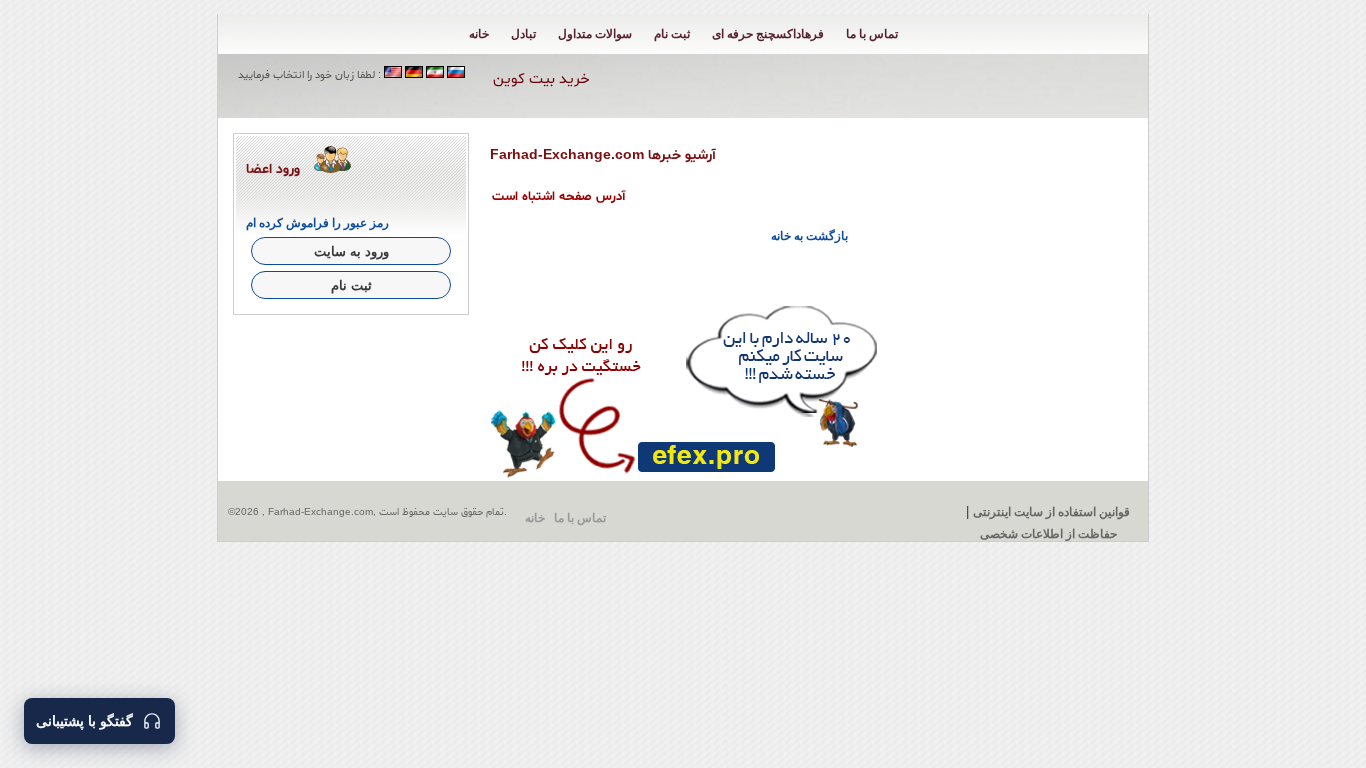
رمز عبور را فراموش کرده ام (317, 223)
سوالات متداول (595, 34)
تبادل (523, 34)
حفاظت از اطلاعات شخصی (1048, 534)
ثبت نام (672, 34)
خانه (479, 34)
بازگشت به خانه (809, 236)
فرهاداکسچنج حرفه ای (768, 34)
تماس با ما (872, 34)
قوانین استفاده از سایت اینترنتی (1051, 512)
